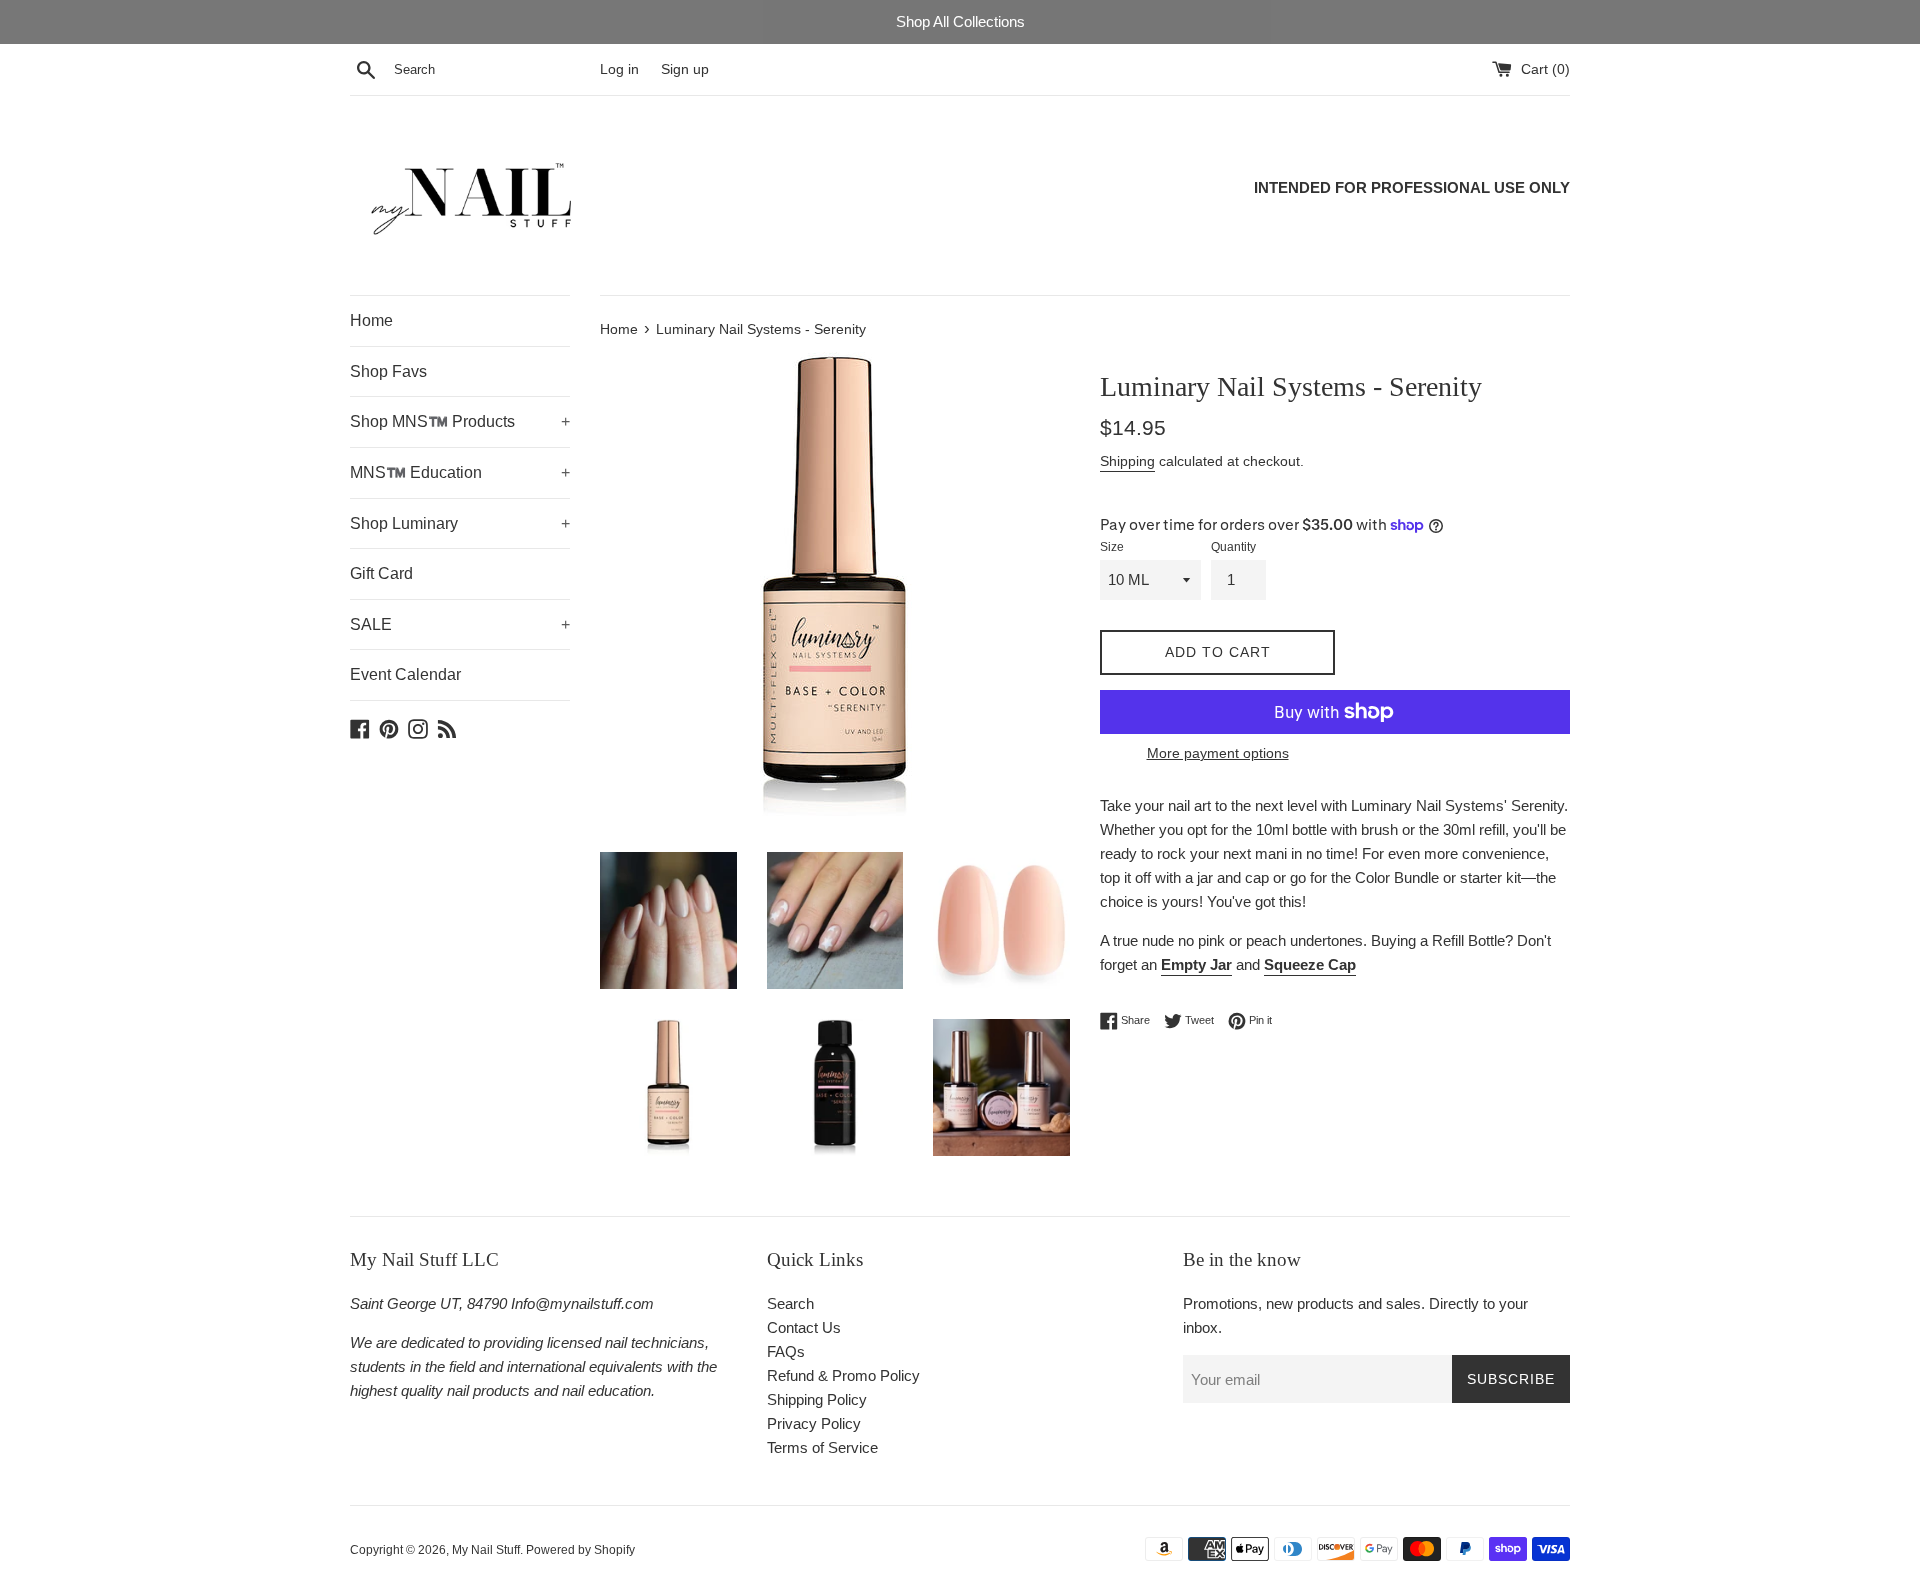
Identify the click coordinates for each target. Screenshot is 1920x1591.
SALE (460, 624)
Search (790, 1303)
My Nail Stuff (486, 1550)
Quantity (1233, 547)
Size (1112, 547)
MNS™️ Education (460, 472)
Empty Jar (1196, 964)
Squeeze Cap (1310, 964)
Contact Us (804, 1327)
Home (371, 320)
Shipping (1127, 461)
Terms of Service (822, 1447)
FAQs (786, 1351)
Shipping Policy (817, 1399)
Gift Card (381, 573)
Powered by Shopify (580, 1550)
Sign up (685, 69)
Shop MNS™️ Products (460, 421)
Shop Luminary (460, 523)
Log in (619, 69)
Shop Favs (388, 371)
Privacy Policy (814, 1423)
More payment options (1218, 753)
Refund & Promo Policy (843, 1375)
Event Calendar (405, 674)
